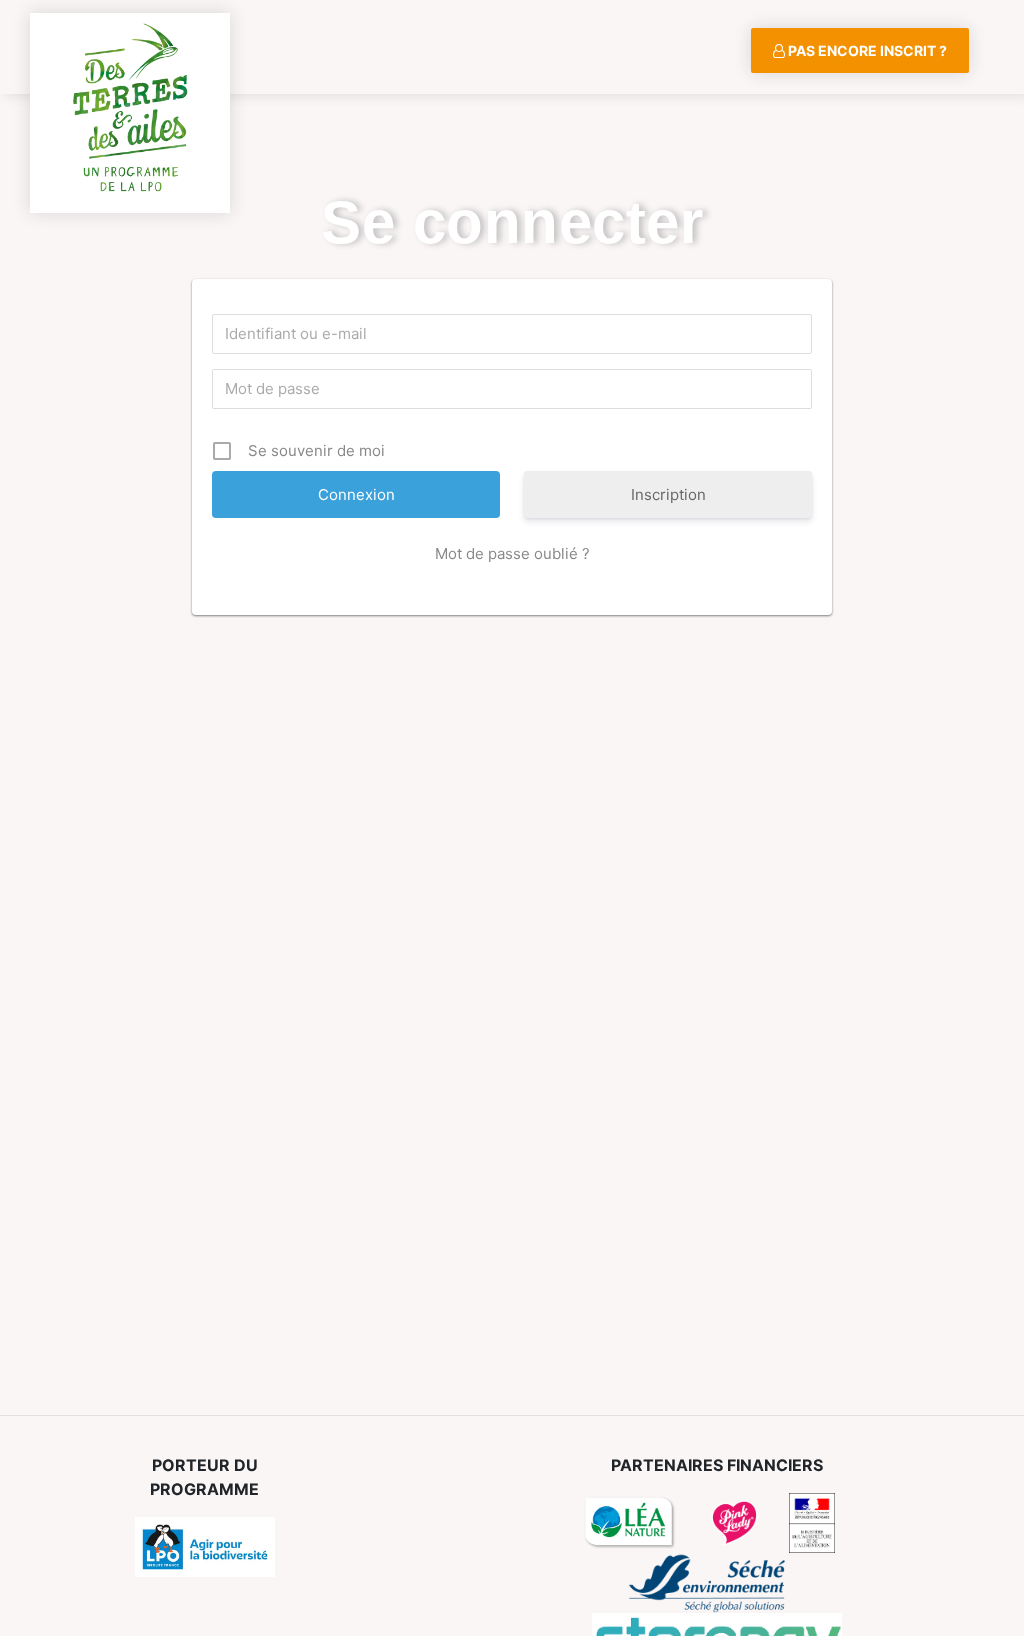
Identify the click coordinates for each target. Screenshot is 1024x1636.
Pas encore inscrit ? (866, 50)
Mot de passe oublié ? (512, 553)
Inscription (668, 494)
